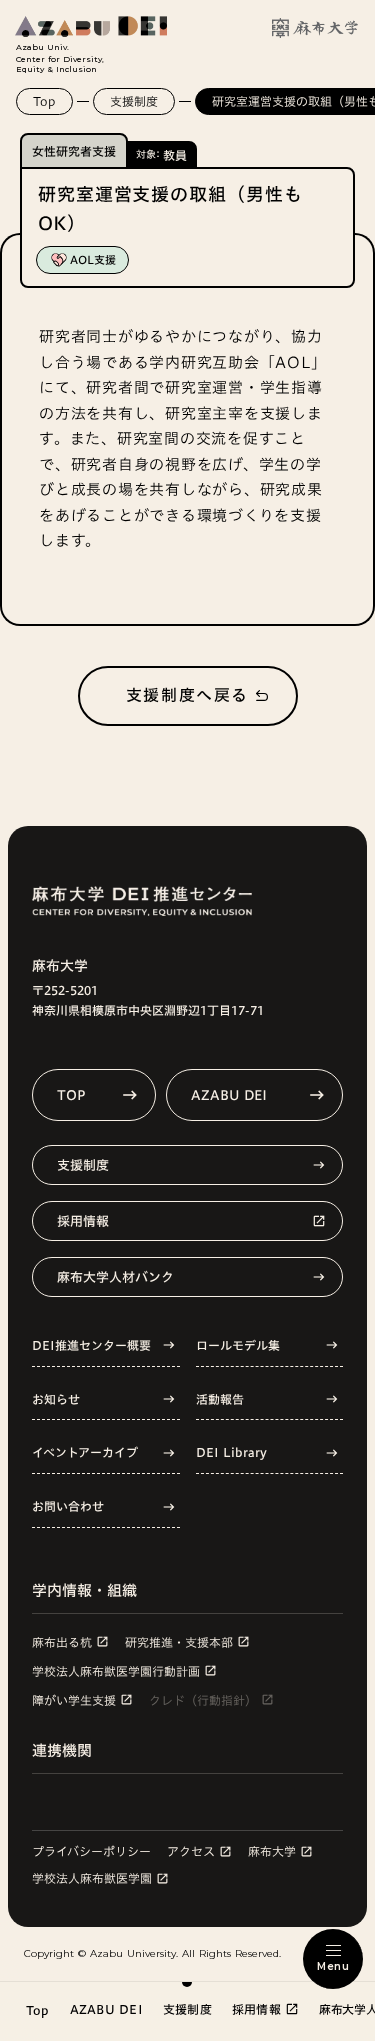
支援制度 (134, 101)
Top (44, 101)
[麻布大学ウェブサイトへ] (315, 28)
